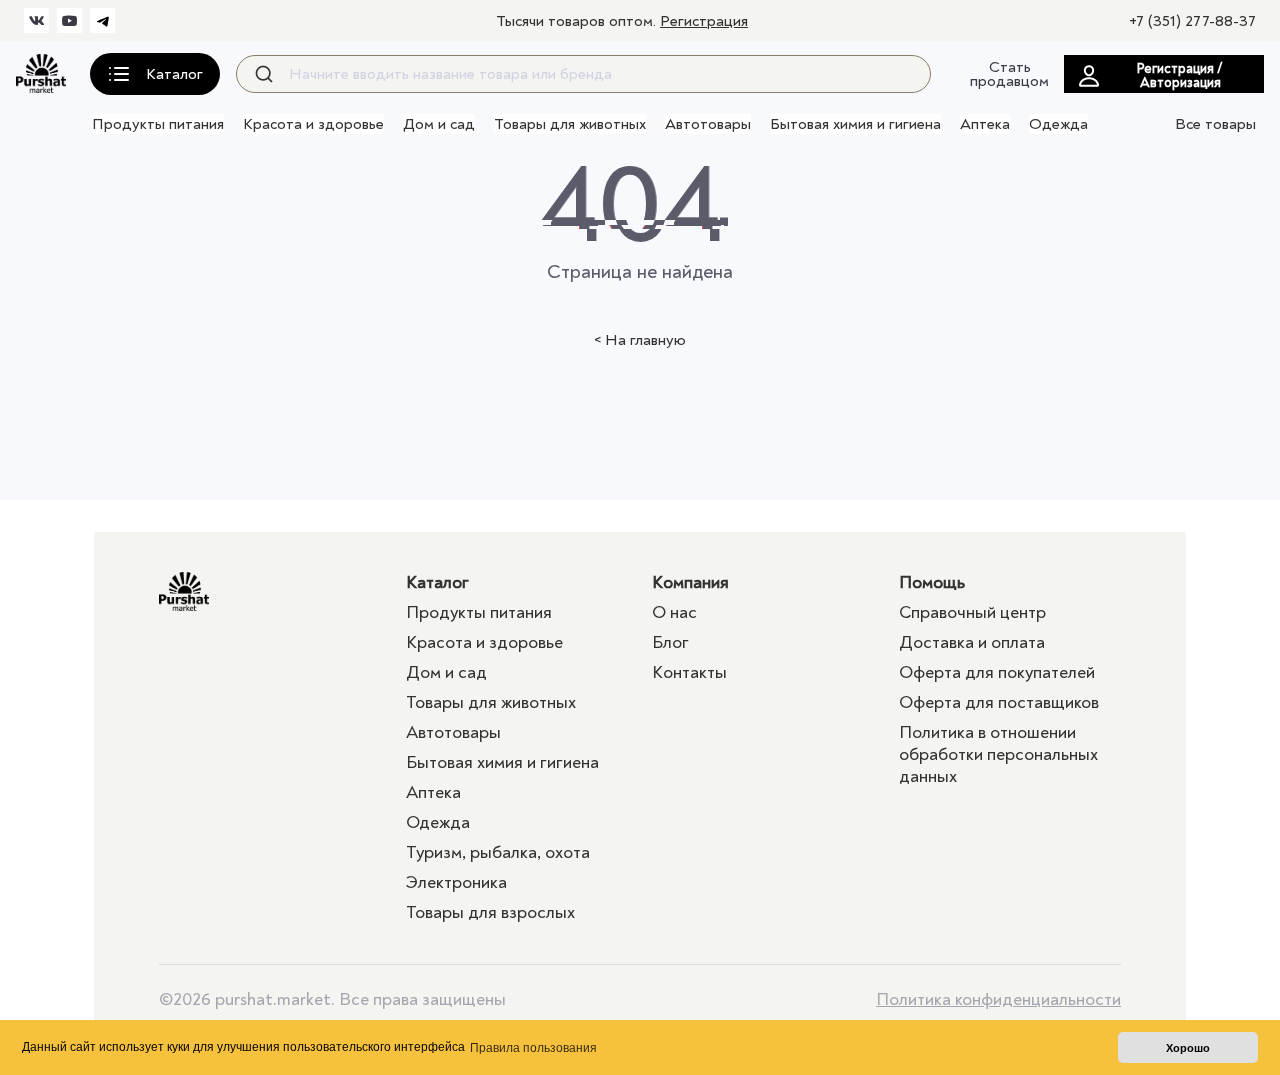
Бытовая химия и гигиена (855, 124)
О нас (674, 612)
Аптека (985, 124)
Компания (690, 582)
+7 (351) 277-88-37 (1192, 21)
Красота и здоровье (313, 124)
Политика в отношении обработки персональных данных (998, 754)
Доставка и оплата (972, 642)
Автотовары (708, 124)
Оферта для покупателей (997, 672)
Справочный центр (972, 612)
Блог (670, 642)
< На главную (640, 340)
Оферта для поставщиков (999, 702)
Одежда (1058, 124)
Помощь (932, 582)
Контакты (689, 672)
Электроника (456, 882)
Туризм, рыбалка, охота (498, 852)
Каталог (437, 582)
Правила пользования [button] (533, 1048)
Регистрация (704, 21)
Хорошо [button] (1188, 1048)
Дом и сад (439, 124)
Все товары (1215, 124)
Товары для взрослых (490, 912)
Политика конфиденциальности (998, 1000)
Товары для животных (570, 124)
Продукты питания (158, 124)
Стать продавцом (1009, 74)
